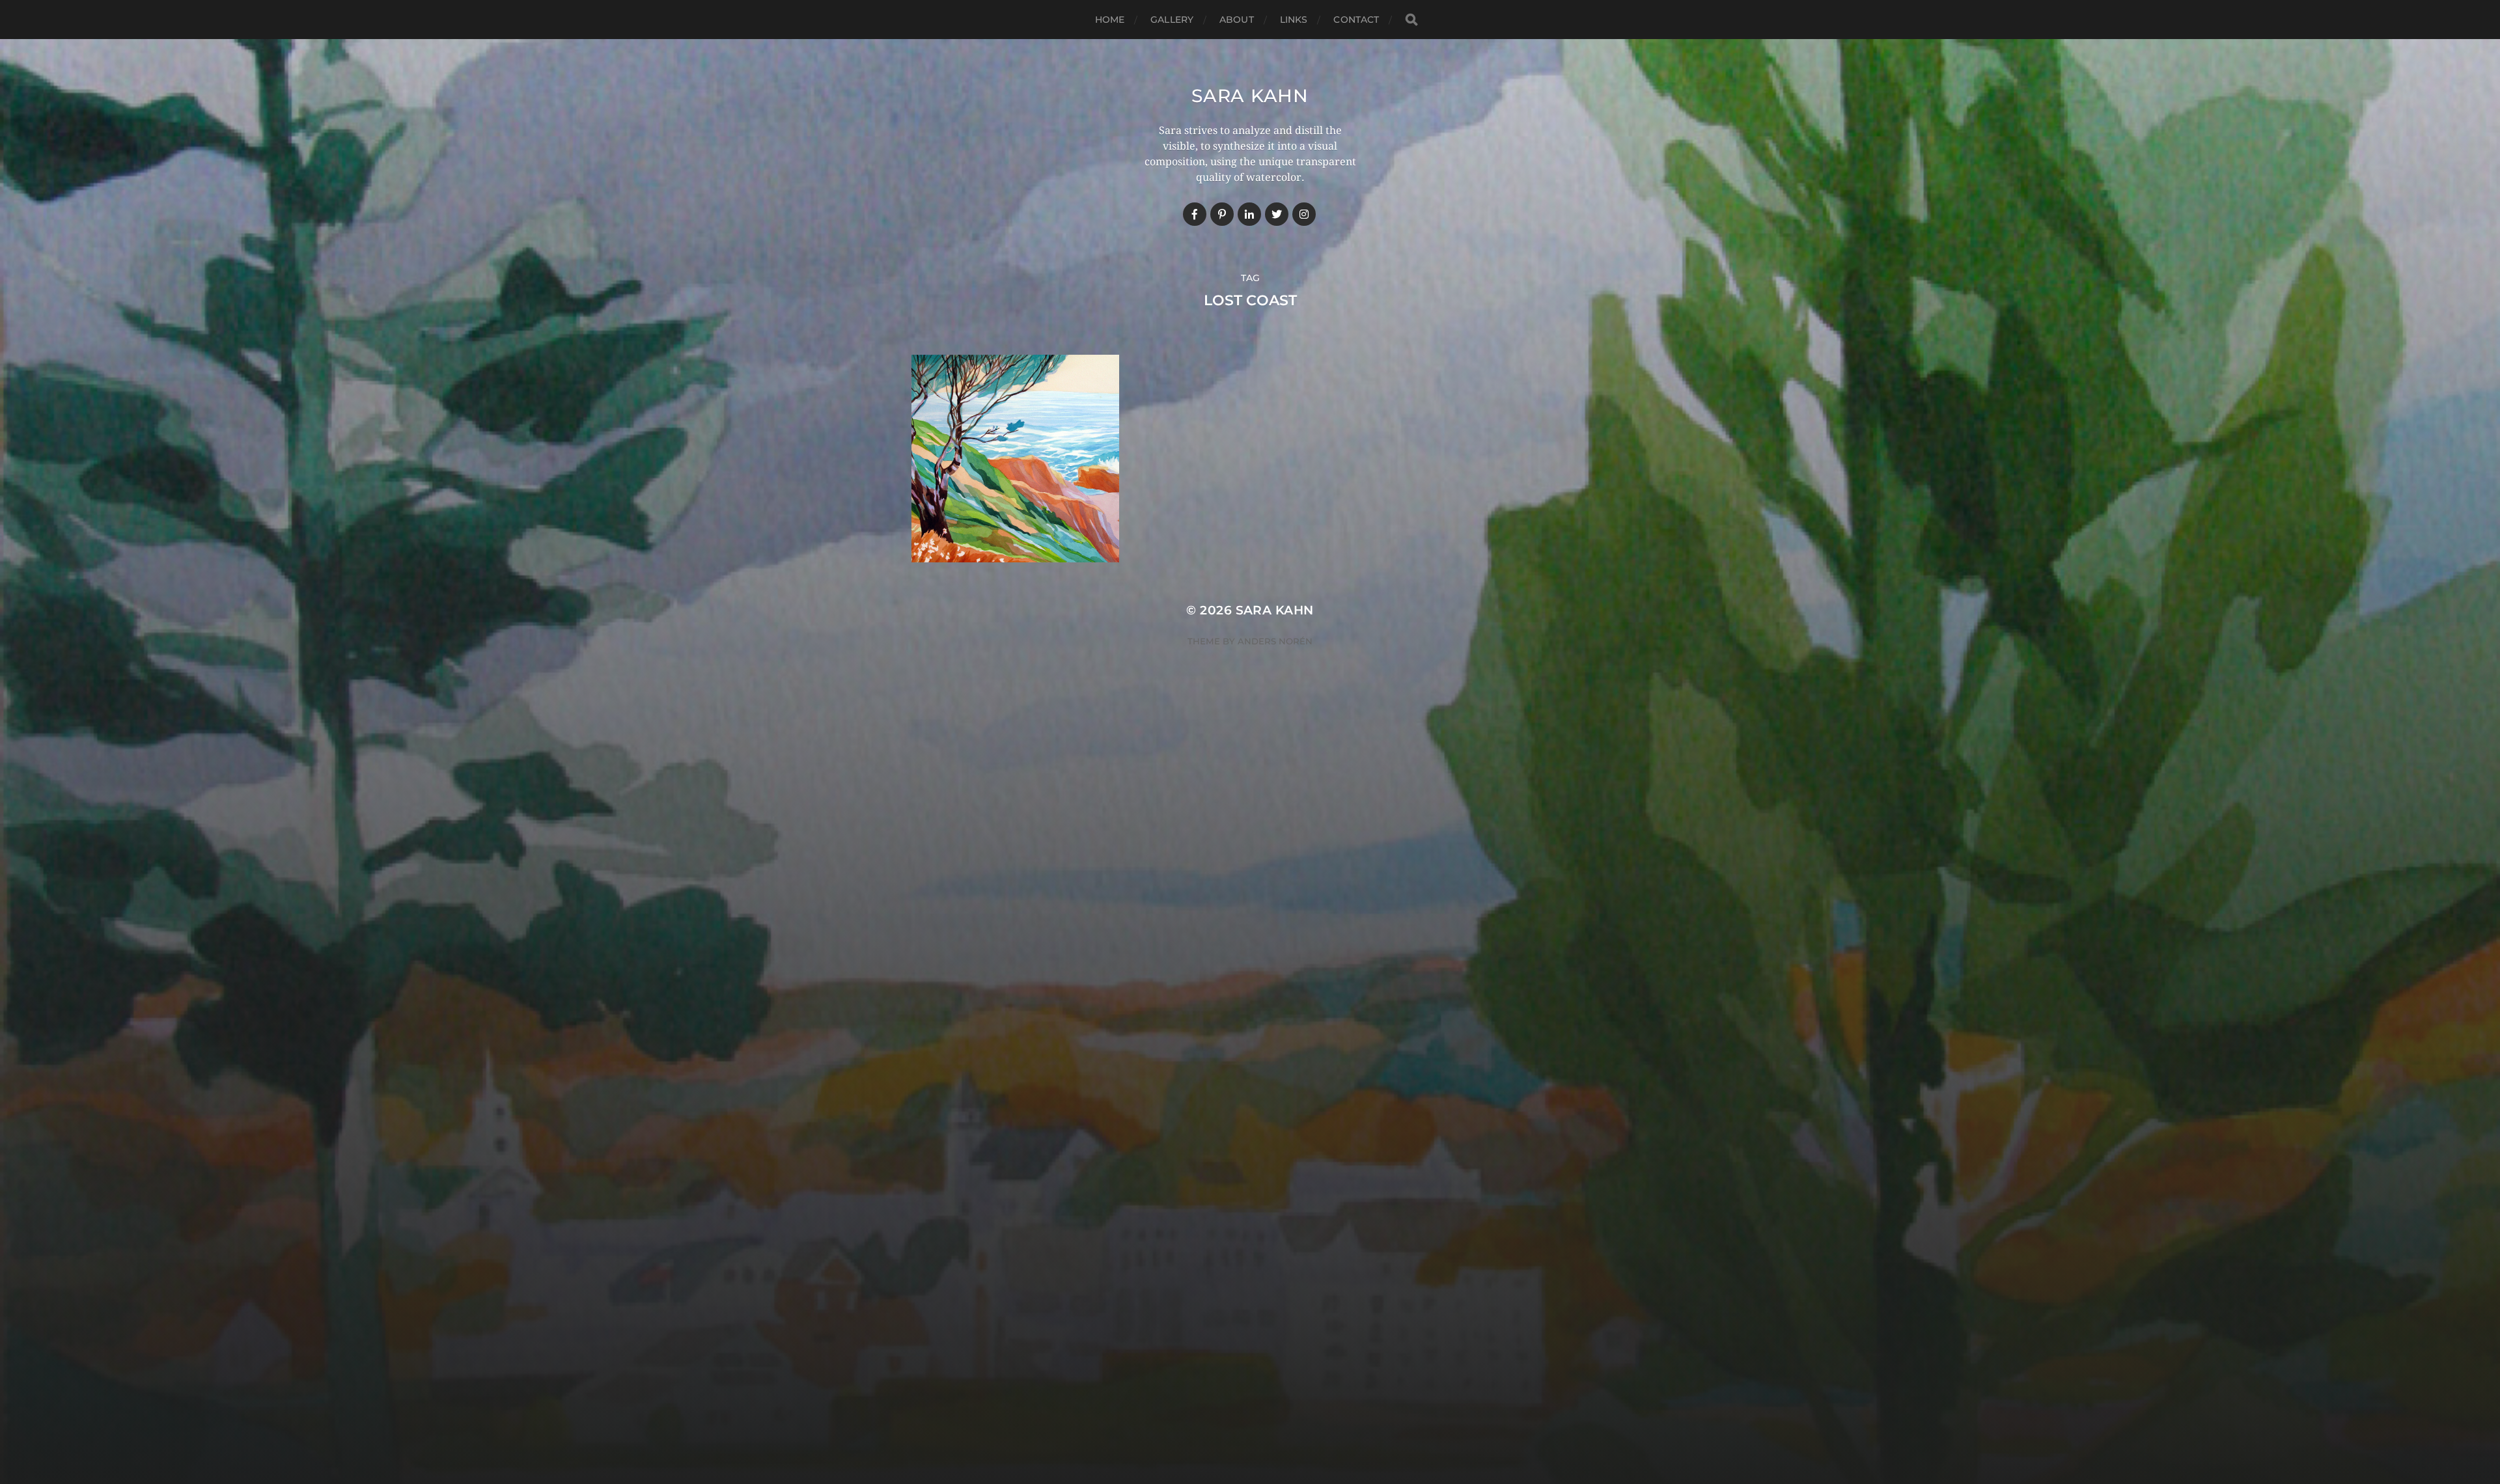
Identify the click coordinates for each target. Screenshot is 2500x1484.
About (1237, 20)
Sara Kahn (1250, 96)
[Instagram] (1304, 214)
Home (1110, 20)
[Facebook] (1195, 214)
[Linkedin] (1249, 214)
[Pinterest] (1222, 214)
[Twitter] (1277, 214)
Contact (1356, 20)
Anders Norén (1275, 641)
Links (1294, 20)
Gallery (1172, 20)
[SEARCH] (1411, 20)
